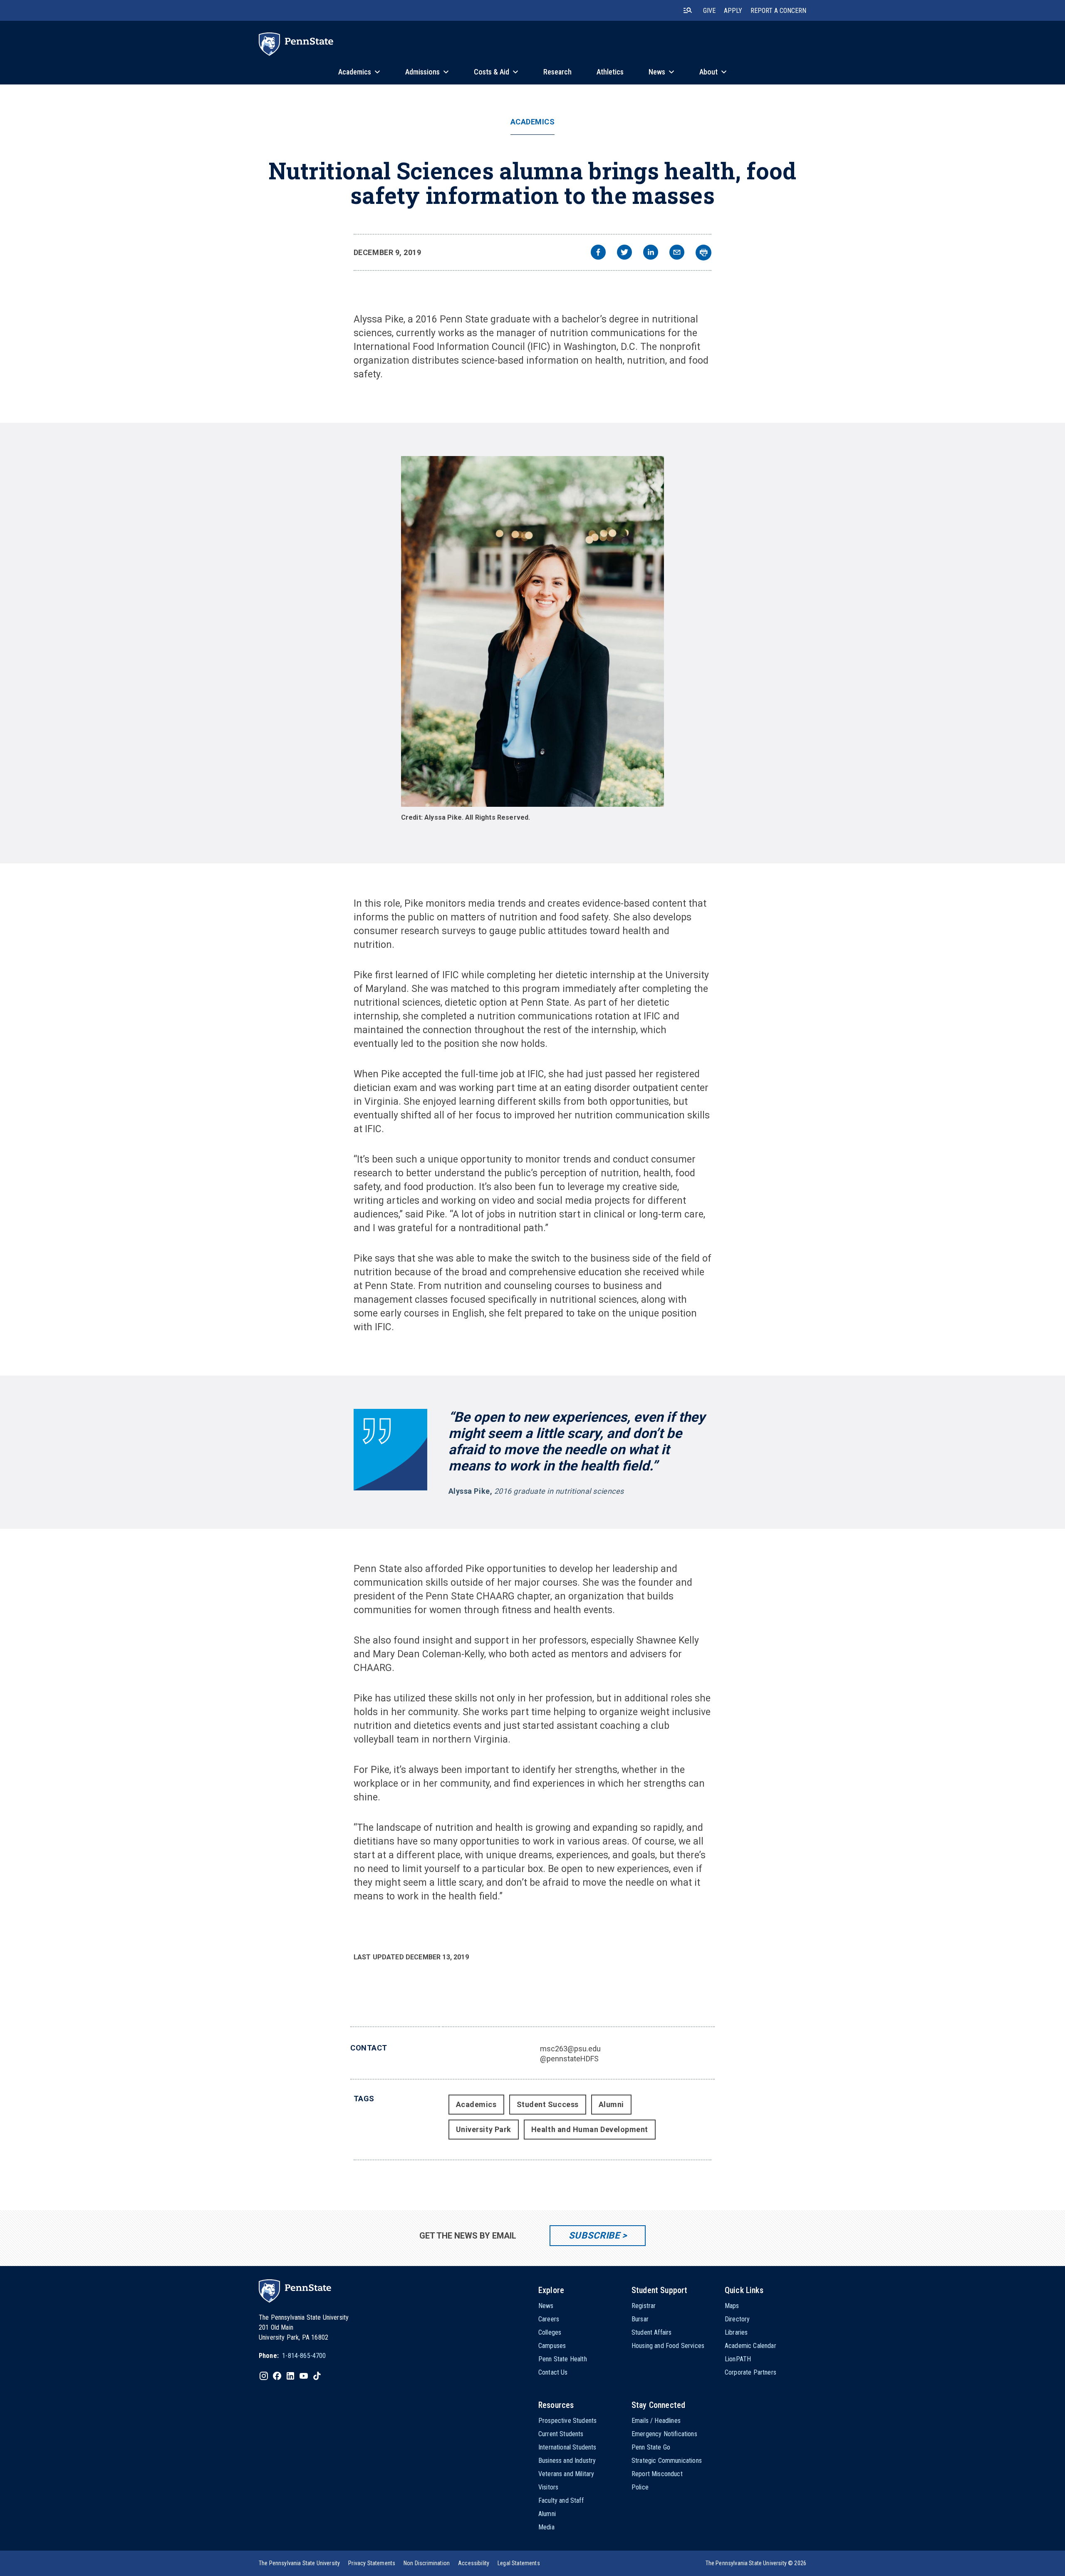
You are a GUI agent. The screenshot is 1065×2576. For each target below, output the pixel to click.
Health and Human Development (590, 2129)
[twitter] (624, 253)
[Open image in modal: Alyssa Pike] (532, 631)
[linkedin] (651, 253)
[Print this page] (703, 253)
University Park (484, 2129)
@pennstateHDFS (569, 2059)
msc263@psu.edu (570, 2049)
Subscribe (594, 2235)
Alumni (611, 2104)
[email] (677, 253)
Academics (533, 122)
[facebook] (598, 253)
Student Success (548, 2104)
